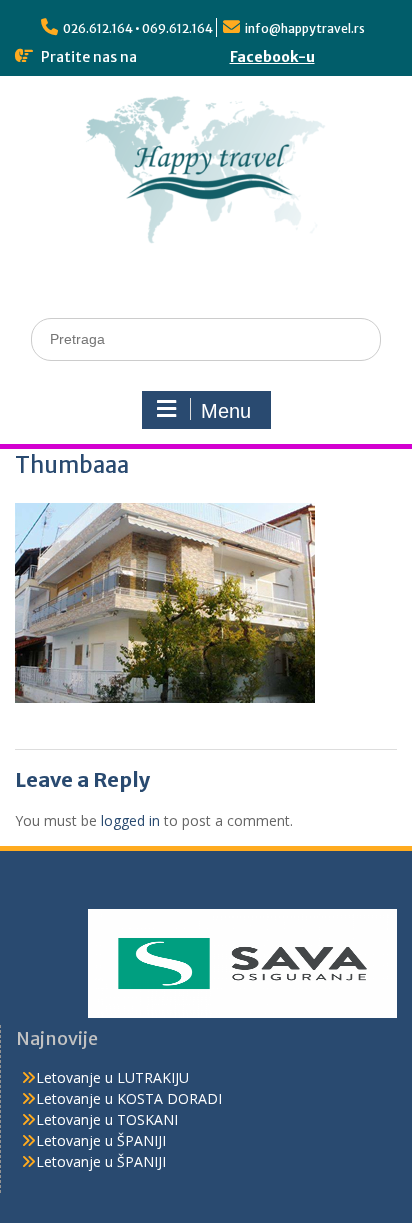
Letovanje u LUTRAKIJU (112, 1077)
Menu (226, 411)
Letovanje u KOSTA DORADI (129, 1098)
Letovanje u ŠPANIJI (101, 1140)
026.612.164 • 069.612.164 (138, 28)
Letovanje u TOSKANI (107, 1119)
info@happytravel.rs (305, 28)
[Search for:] (206, 338)
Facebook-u (272, 57)
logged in (130, 820)
